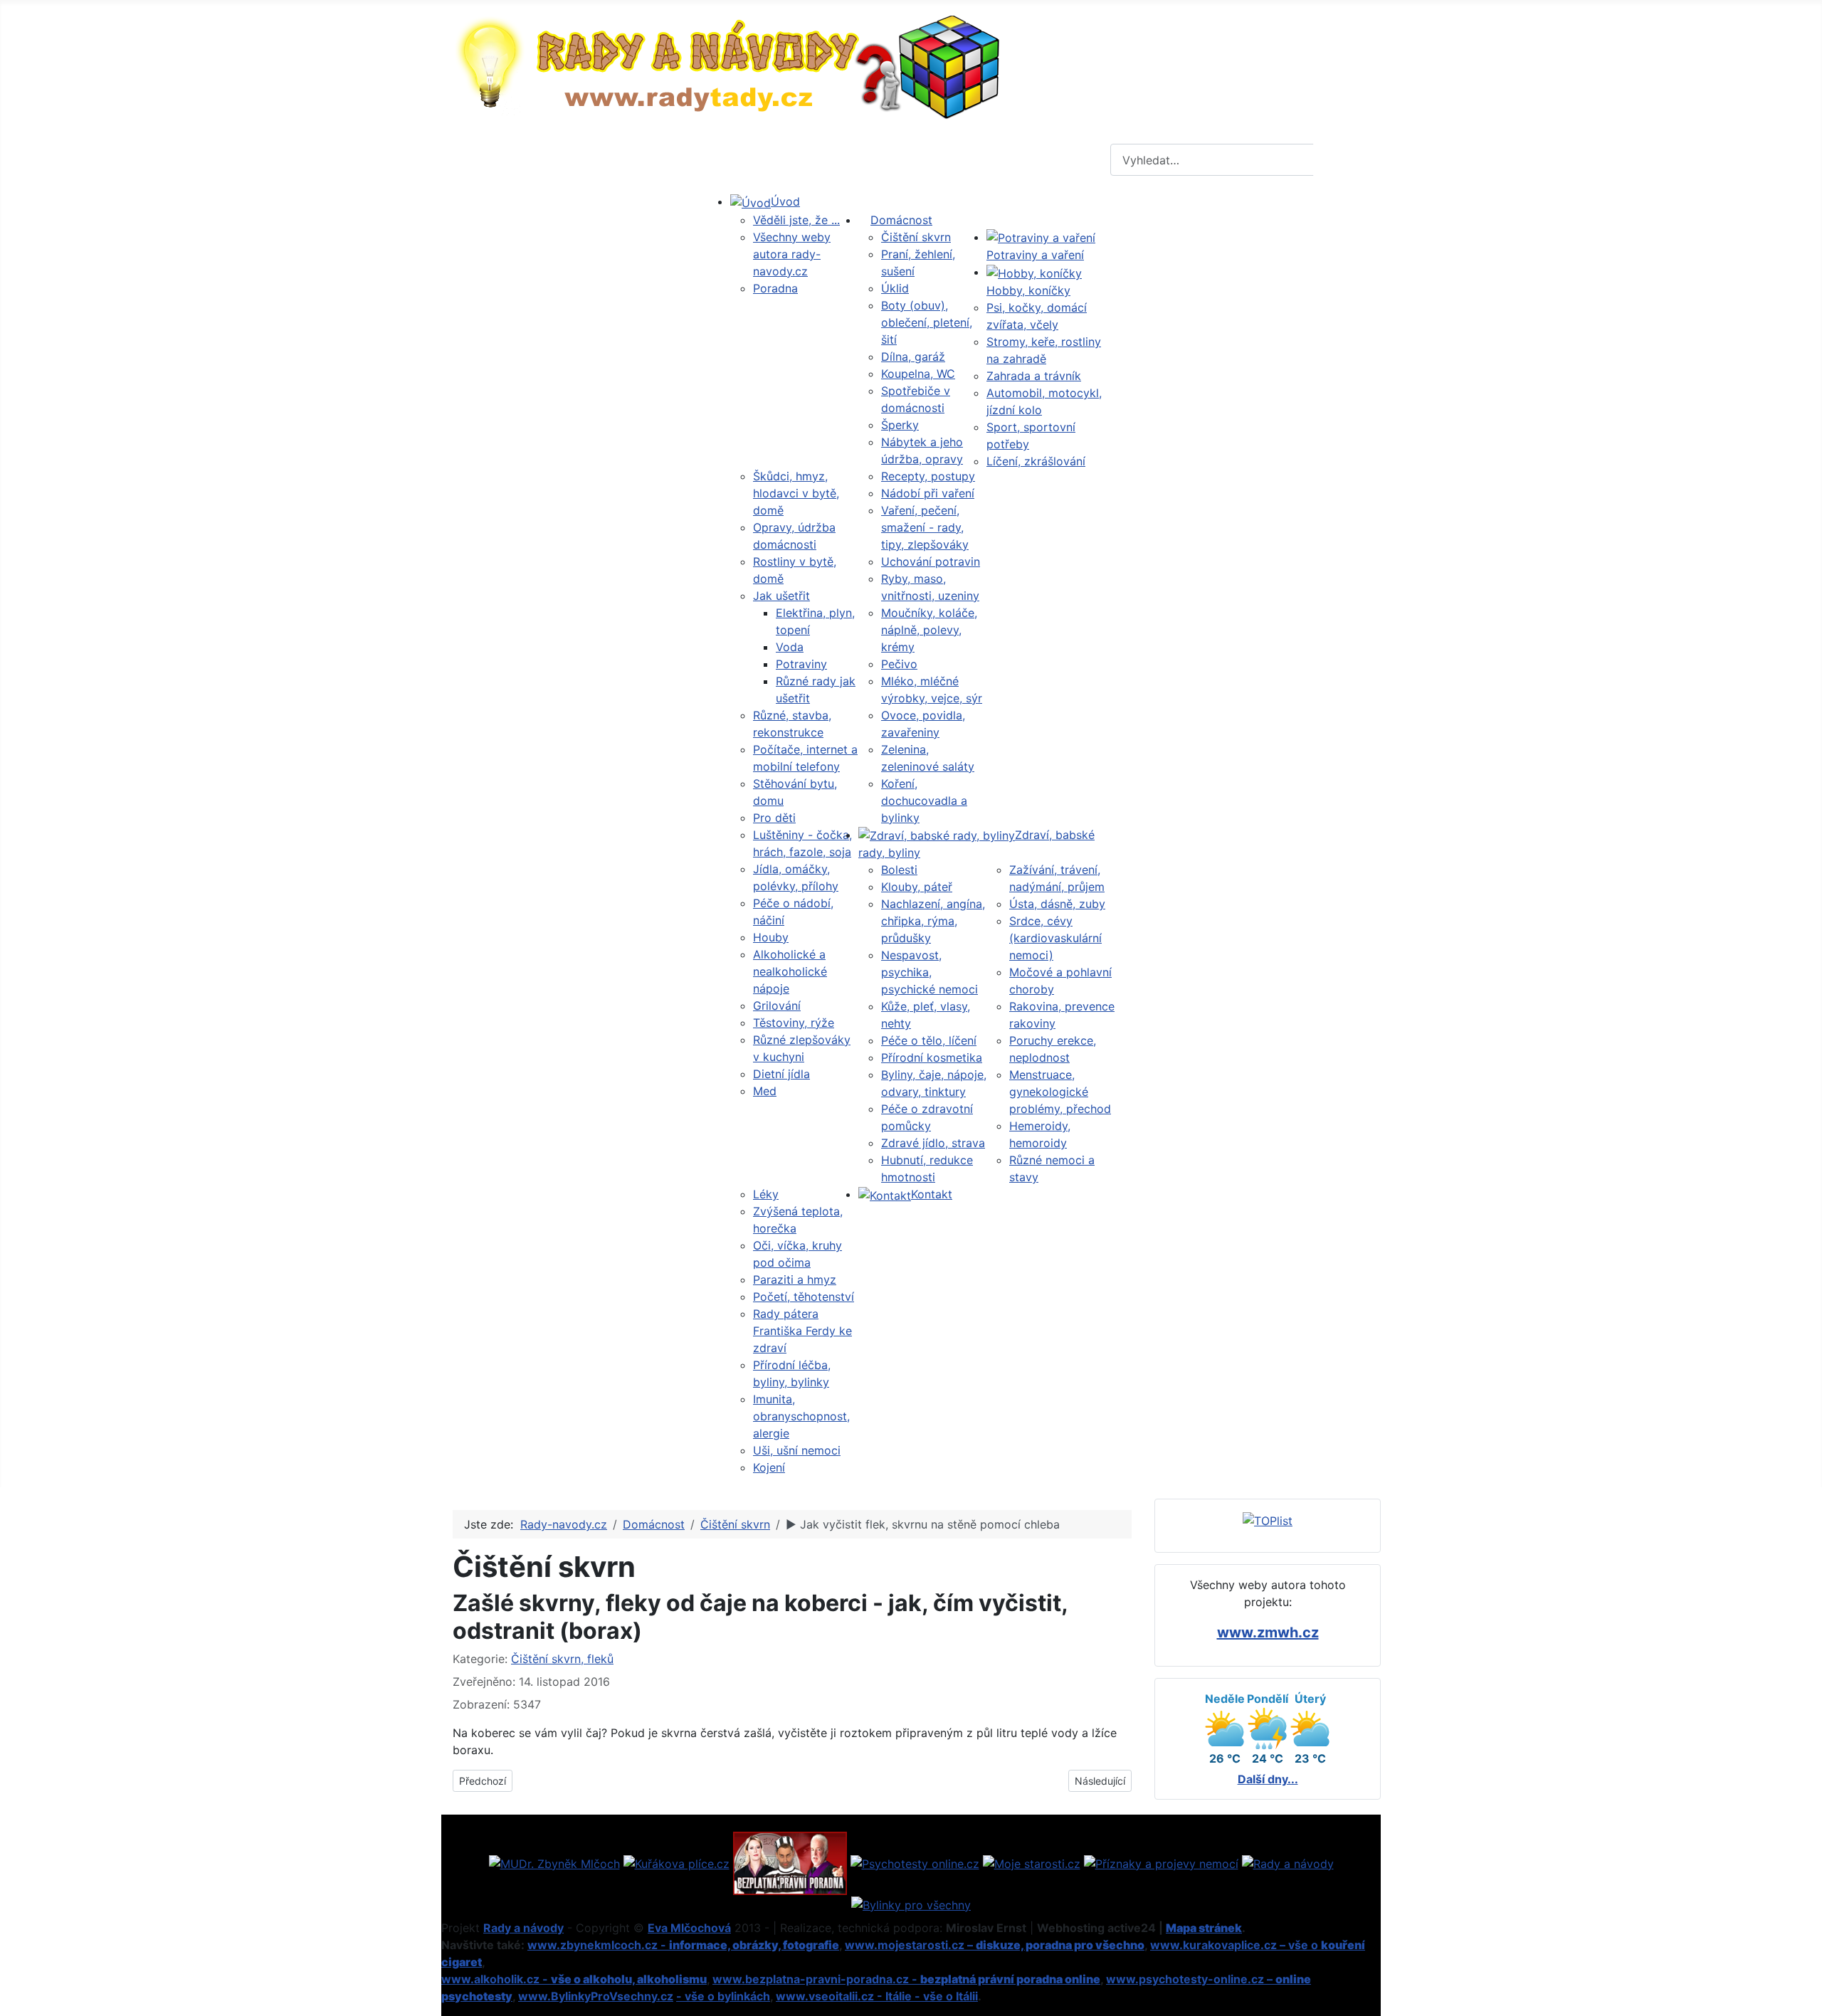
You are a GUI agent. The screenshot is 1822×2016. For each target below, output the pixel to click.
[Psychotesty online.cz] (915, 1862)
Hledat (1345, 160)
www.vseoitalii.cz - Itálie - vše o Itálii (877, 1996)
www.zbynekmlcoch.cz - (683, 1945)
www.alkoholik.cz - (574, 1979)
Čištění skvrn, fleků (562, 1659)
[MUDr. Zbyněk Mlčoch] (554, 1862)
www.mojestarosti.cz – (995, 1945)
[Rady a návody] (1288, 1862)
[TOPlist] (1268, 1519)
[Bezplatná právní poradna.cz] (790, 1862)
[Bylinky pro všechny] (911, 1904)
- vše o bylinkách (723, 1996)
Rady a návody (523, 1928)
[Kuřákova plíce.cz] (676, 1862)
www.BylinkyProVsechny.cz (596, 1996)
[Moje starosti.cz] (1032, 1862)
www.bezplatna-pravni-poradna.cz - (906, 1979)
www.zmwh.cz (1268, 1632)
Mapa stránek (1204, 1928)
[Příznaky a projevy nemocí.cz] (1161, 1862)
